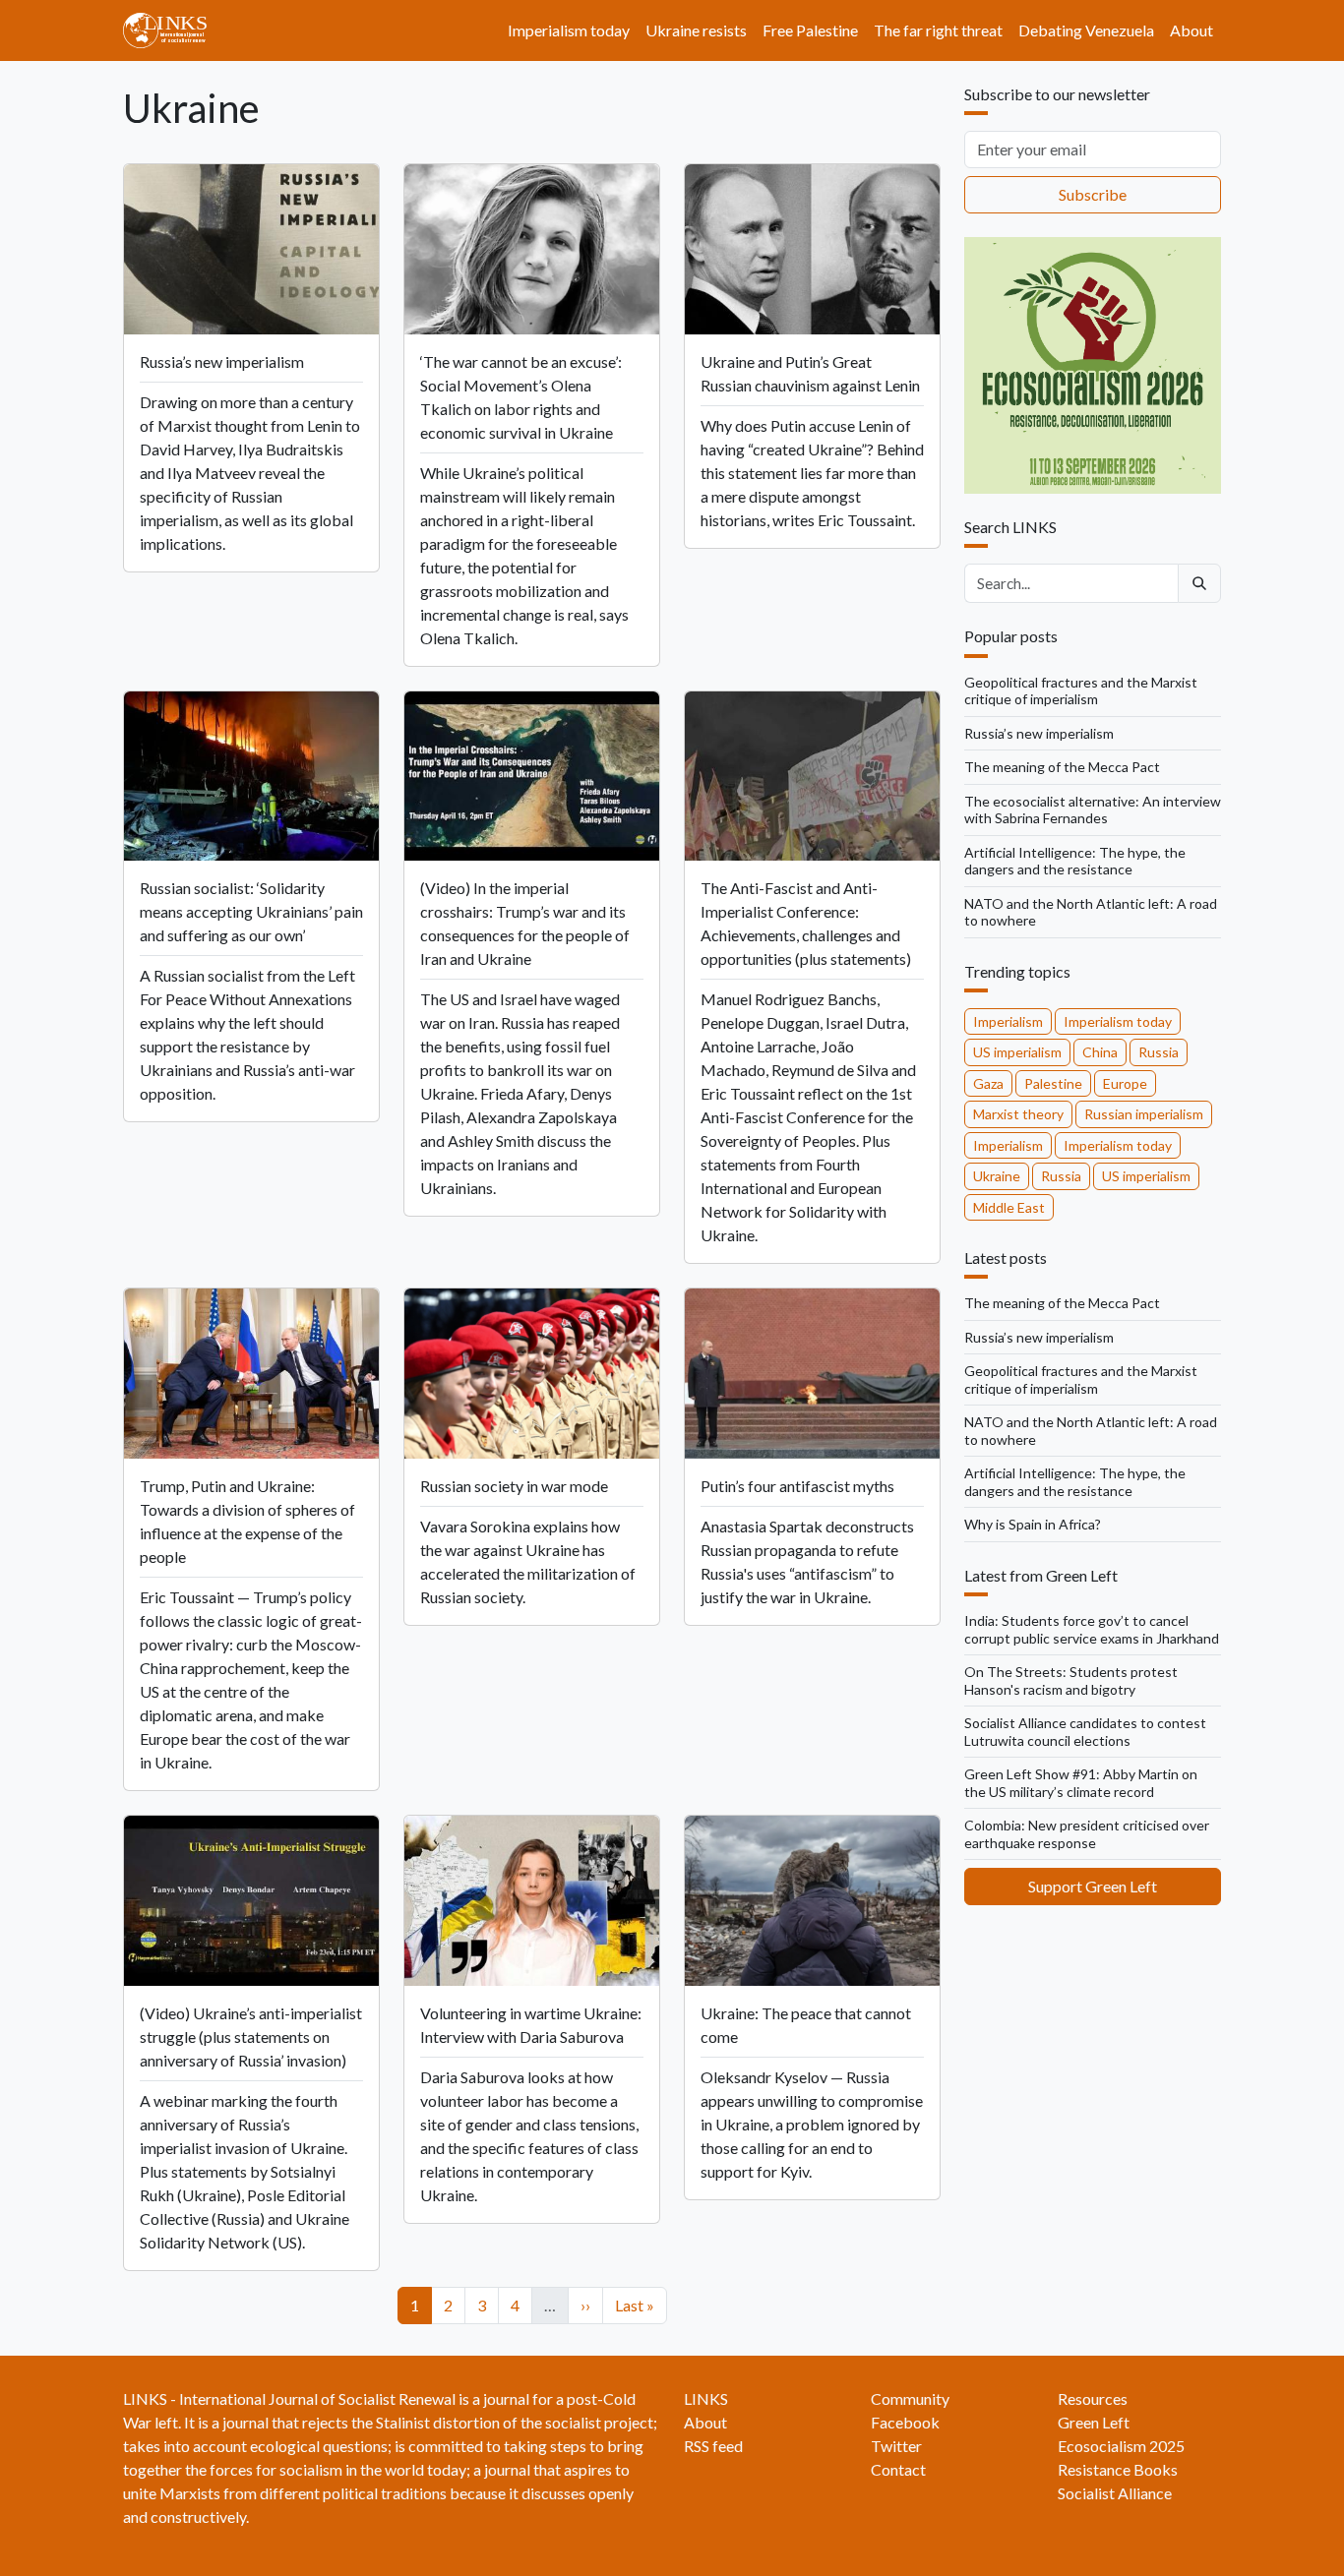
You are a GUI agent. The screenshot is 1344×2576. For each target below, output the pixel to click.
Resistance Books (1118, 2469)
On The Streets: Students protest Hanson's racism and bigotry (1071, 1680)
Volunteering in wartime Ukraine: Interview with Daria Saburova (531, 2025)
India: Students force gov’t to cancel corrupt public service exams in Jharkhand (1092, 1629)
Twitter (896, 2446)
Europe (1125, 1083)
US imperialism (1017, 1052)
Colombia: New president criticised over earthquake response (1087, 1834)
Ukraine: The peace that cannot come (806, 2025)
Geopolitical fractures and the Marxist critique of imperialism (1081, 691)
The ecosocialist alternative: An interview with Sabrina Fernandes (1093, 810)
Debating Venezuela (1086, 30)
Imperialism (1008, 1021)
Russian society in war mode (514, 1486)
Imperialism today (569, 30)
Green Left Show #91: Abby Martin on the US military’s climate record (1081, 1783)
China (1100, 1052)
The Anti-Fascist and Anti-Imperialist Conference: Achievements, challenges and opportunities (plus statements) (806, 923)
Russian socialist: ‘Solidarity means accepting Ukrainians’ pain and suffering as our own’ (251, 911)
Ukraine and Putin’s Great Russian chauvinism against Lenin (810, 373)
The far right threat (938, 30)
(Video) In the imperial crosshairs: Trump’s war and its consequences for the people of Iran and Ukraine (525, 923)
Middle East (1009, 1207)
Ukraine (997, 1176)
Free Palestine (810, 30)
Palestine (1053, 1083)
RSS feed (713, 2446)
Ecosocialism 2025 (1121, 2446)
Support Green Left (1093, 1886)
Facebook (905, 2422)
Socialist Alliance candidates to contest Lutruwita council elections (1085, 1732)
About (1191, 30)
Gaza (988, 1083)
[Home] (173, 30)
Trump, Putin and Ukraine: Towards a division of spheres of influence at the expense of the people (247, 1521)
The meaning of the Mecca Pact (1062, 767)
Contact (898, 2469)
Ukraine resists (696, 30)
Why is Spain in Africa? (1033, 1524)
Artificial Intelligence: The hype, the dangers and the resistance (1075, 861)
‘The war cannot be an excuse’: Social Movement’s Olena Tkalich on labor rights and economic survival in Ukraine (521, 397)
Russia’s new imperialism (222, 361)
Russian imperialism (1144, 1114)
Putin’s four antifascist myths (797, 1486)
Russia (1159, 1052)
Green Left (1094, 2422)
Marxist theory (1018, 1114)
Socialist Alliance (1115, 2493)
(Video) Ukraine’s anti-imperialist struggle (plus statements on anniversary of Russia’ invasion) (251, 2037)
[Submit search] (1199, 583)
